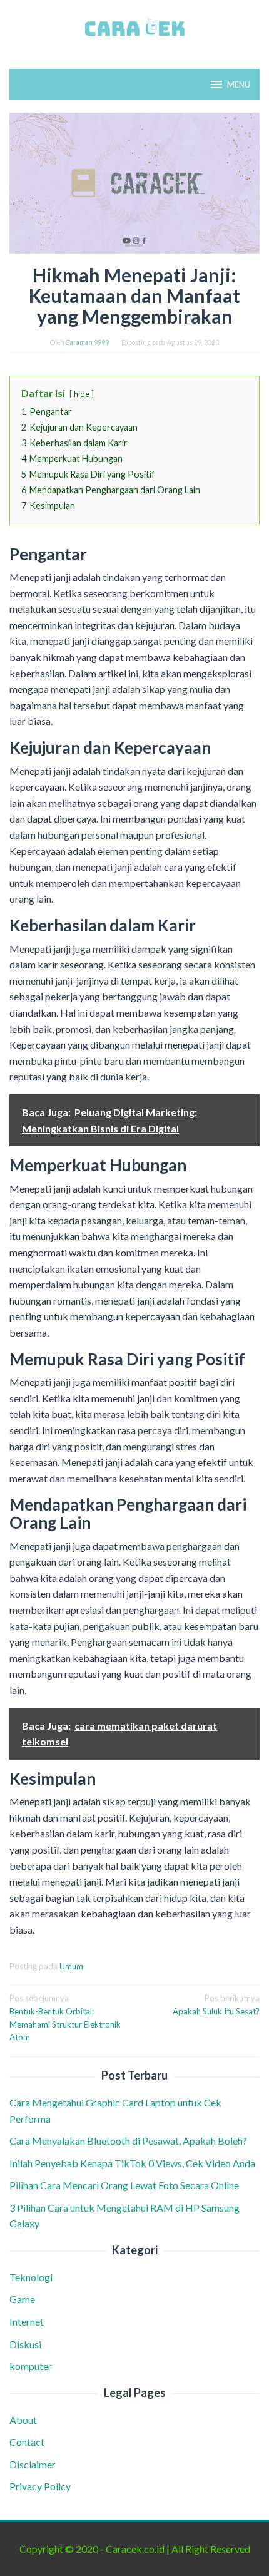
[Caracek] (134, 27)
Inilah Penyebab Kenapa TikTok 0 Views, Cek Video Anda (132, 2163)
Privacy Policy (40, 2486)
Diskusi (25, 2344)
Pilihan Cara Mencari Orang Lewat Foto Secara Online (125, 2185)
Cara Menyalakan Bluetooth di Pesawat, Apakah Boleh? (130, 2141)
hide (82, 394)
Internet (27, 2322)
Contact (27, 2442)
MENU (239, 85)
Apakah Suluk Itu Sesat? (216, 2005)
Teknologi (31, 2277)
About (23, 2420)
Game (22, 2299)
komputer (31, 2366)
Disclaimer (33, 2464)
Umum (71, 1966)
